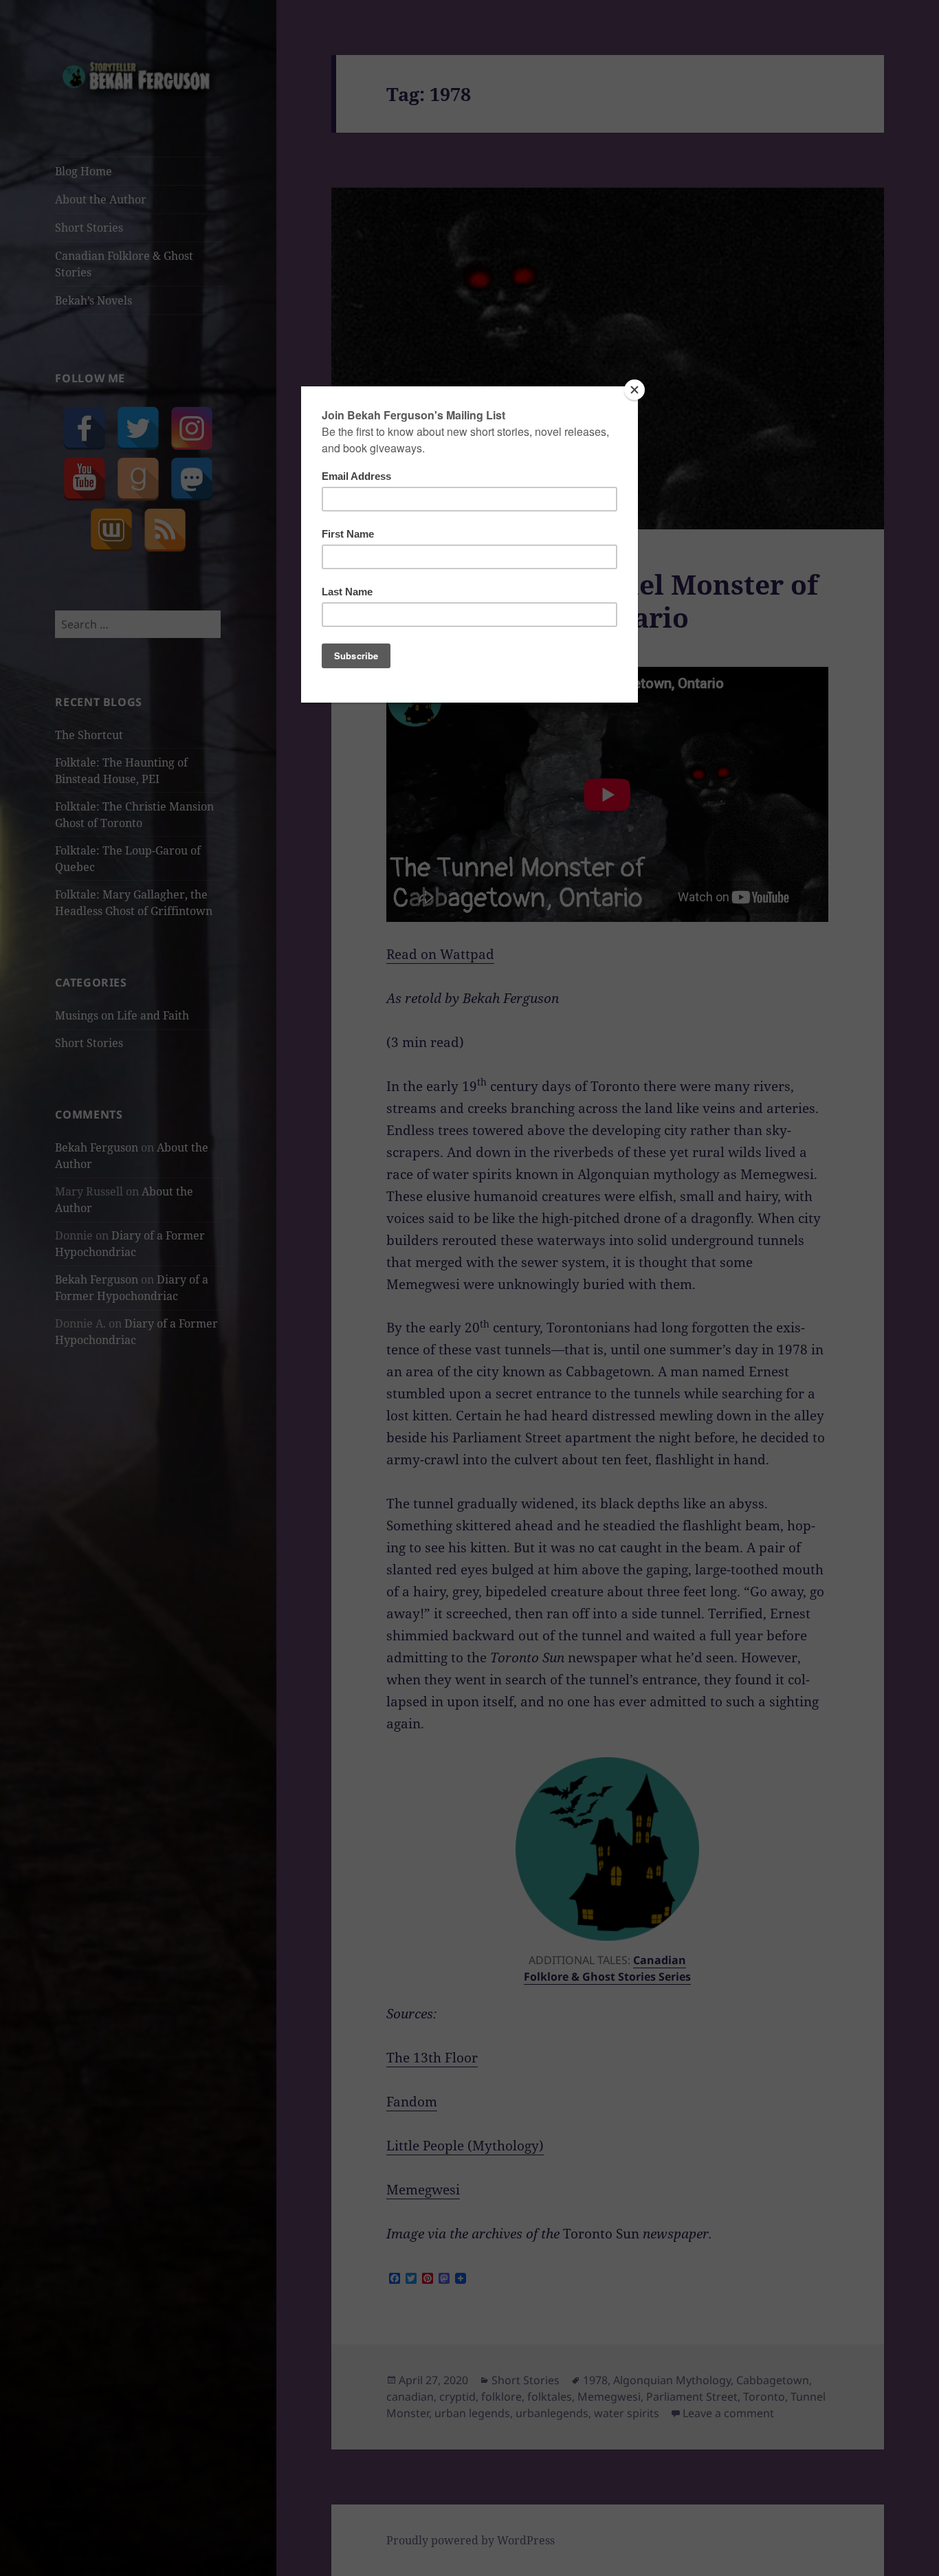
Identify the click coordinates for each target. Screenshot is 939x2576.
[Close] (634, 390)
